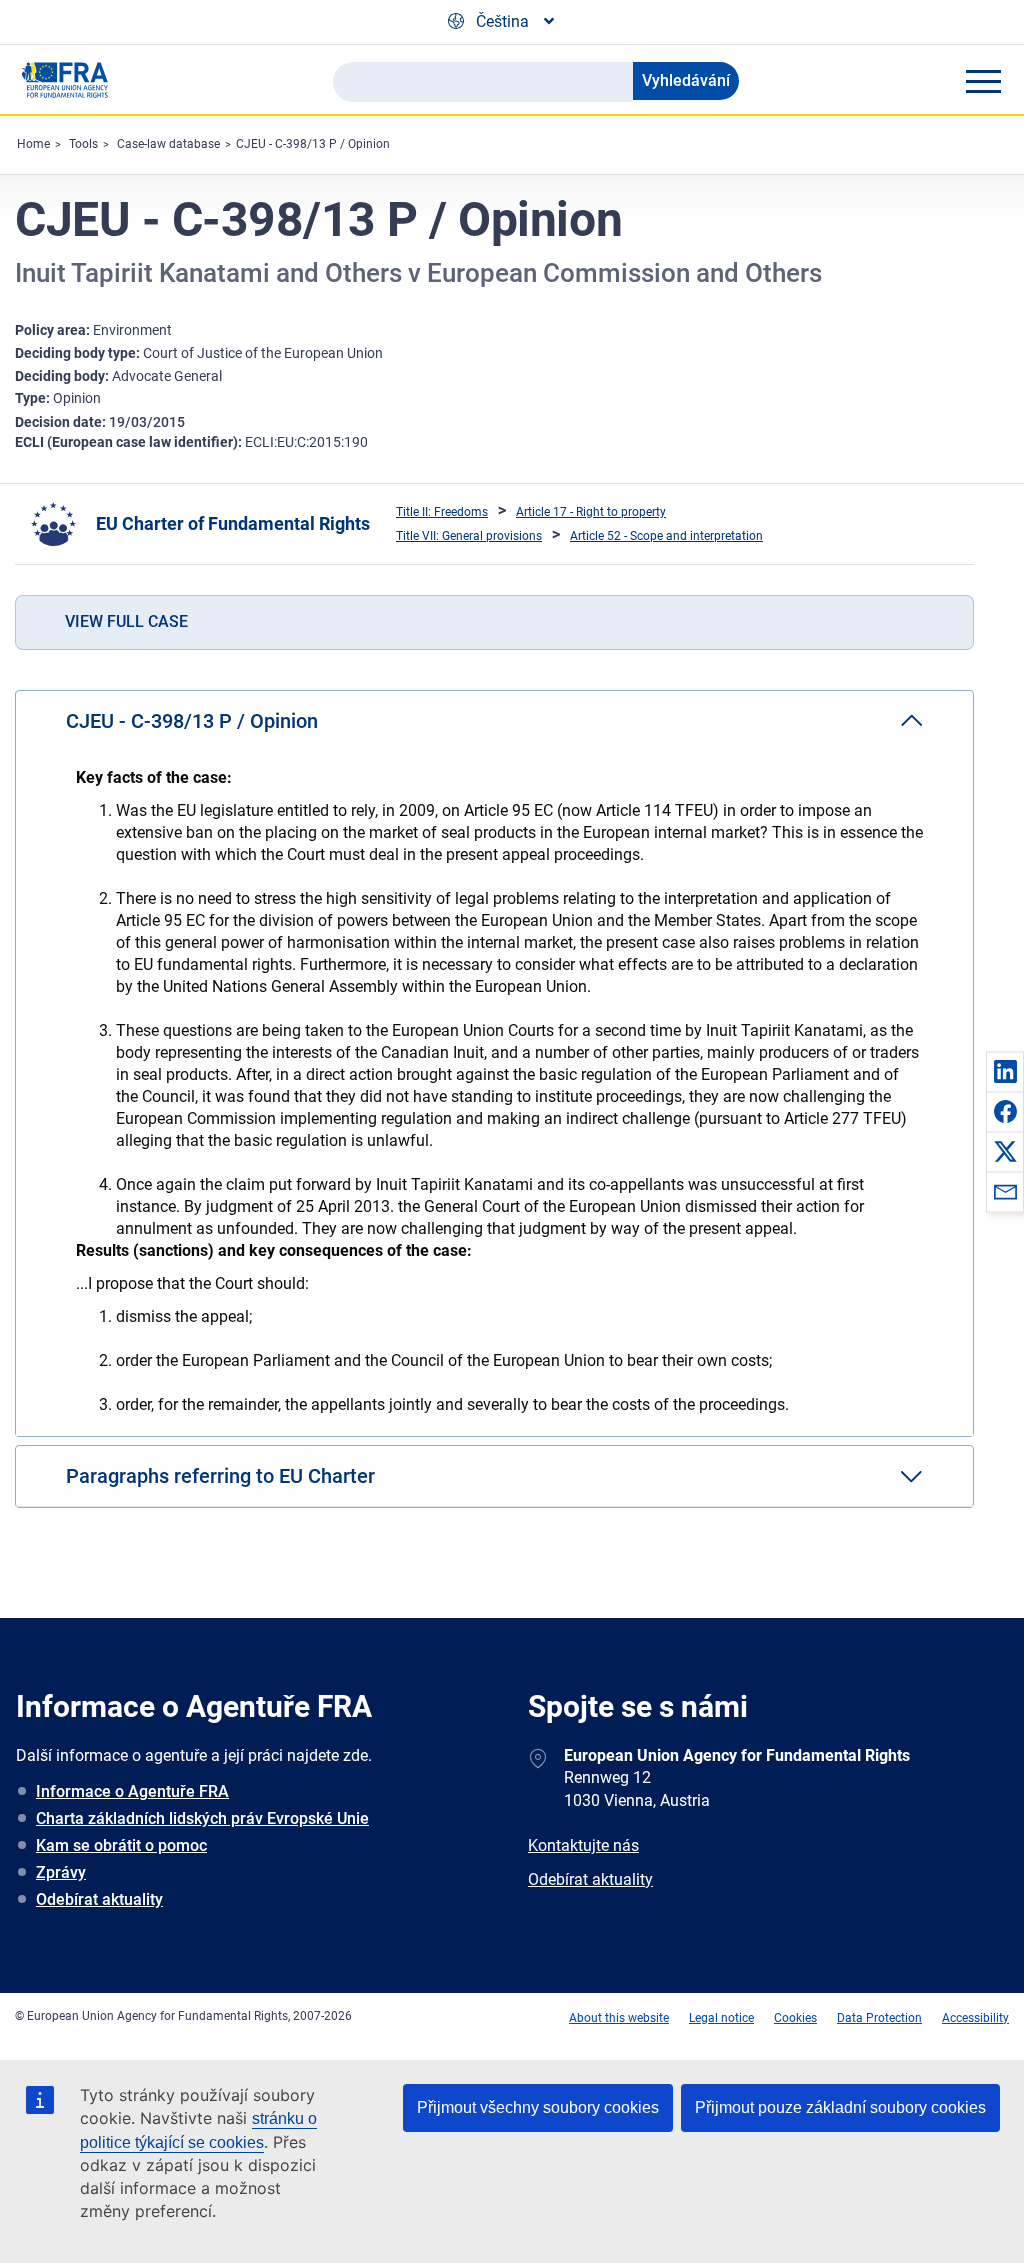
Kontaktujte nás (583, 1845)
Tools (83, 144)
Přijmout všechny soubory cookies (538, 2107)
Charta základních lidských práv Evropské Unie (202, 1818)
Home (33, 144)
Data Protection (879, 2018)
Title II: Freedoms (442, 512)
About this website (619, 2018)
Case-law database (168, 144)
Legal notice (721, 2018)
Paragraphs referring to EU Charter (220, 1476)
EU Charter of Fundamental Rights (233, 523)
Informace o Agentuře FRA (132, 1791)
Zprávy (61, 1872)
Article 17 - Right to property (591, 512)
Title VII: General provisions (469, 536)
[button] (1005, 1071)
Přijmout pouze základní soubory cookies (840, 2107)
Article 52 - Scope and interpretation (666, 536)
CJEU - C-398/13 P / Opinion (313, 144)
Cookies (795, 2018)
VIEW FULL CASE (126, 621)
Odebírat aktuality (99, 1899)
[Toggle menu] (983, 81)
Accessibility (975, 2018)
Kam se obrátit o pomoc (121, 1845)
